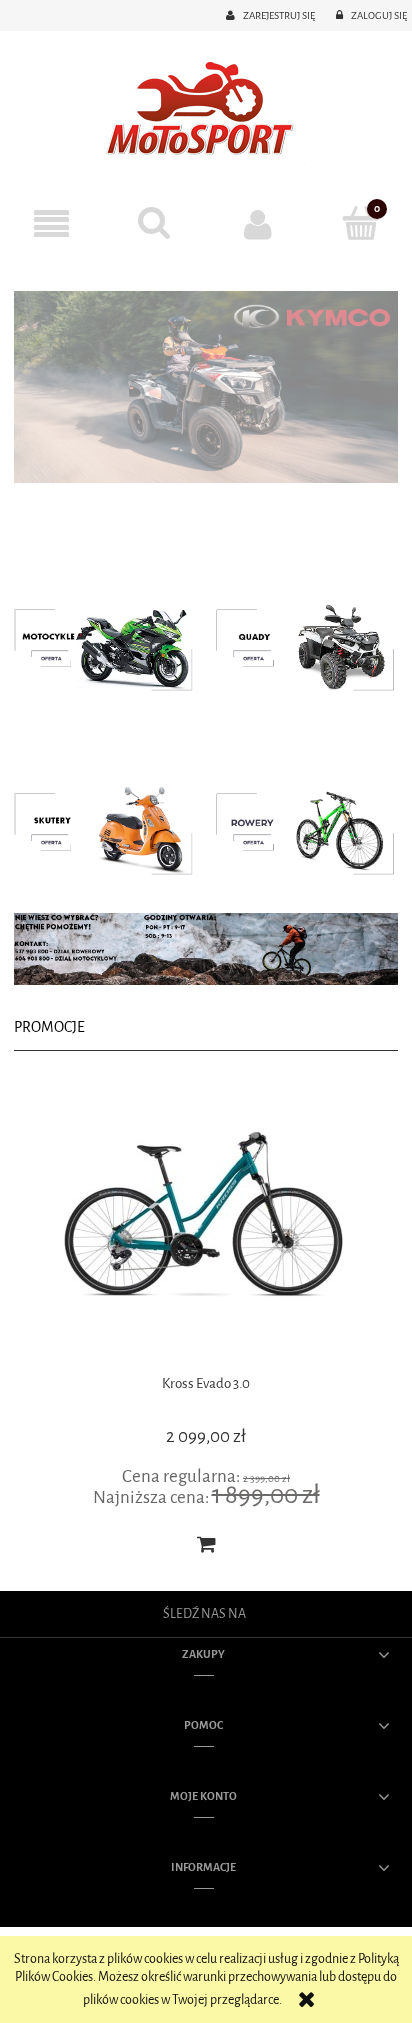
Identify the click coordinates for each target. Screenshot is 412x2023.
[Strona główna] (206, 110)
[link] (206, 387)
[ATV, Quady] (302, 643)
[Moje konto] (257, 224)
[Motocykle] (110, 643)
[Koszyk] (360, 223)
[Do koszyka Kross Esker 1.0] (369, 1544)
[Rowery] (302, 827)
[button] (51, 224)
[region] (206, 387)
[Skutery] (110, 827)
